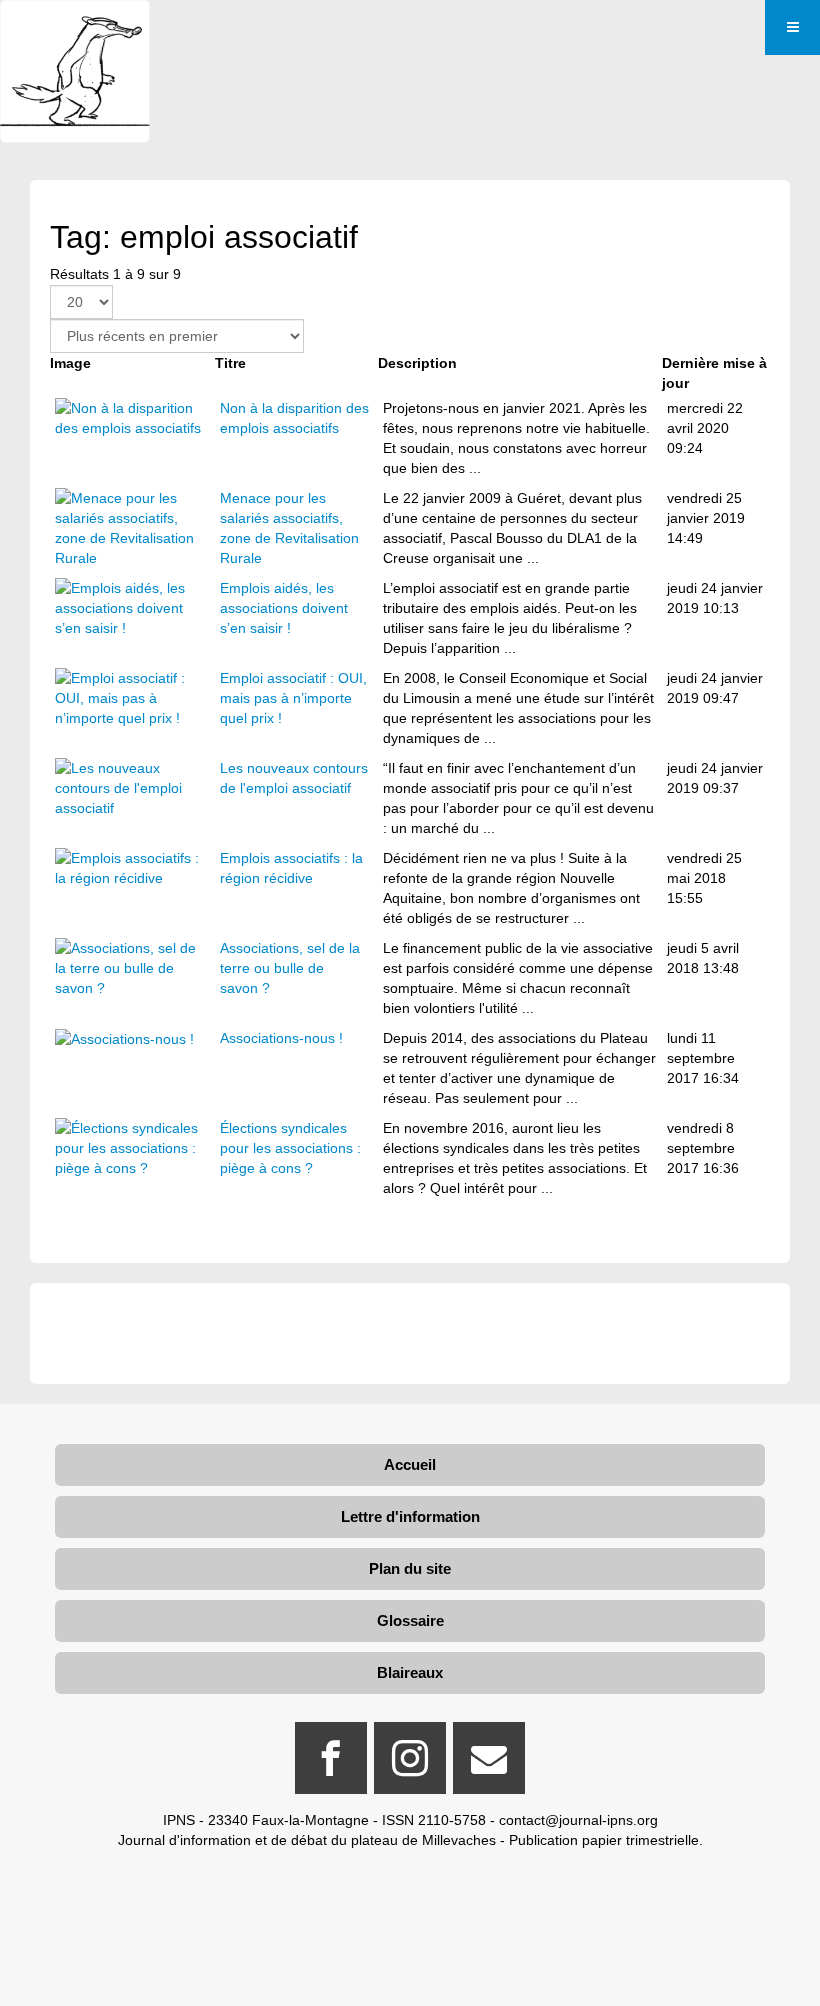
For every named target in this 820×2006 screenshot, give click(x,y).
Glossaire (410, 1620)
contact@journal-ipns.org (578, 1820)
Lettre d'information (410, 1516)
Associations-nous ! (281, 1038)
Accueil (410, 1464)
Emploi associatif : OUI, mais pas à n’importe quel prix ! (293, 698)
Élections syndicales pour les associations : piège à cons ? (290, 1148)
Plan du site (410, 1568)
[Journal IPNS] (75, 27)
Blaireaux (410, 1672)
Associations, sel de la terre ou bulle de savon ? (290, 968)
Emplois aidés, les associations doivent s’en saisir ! (284, 608)
